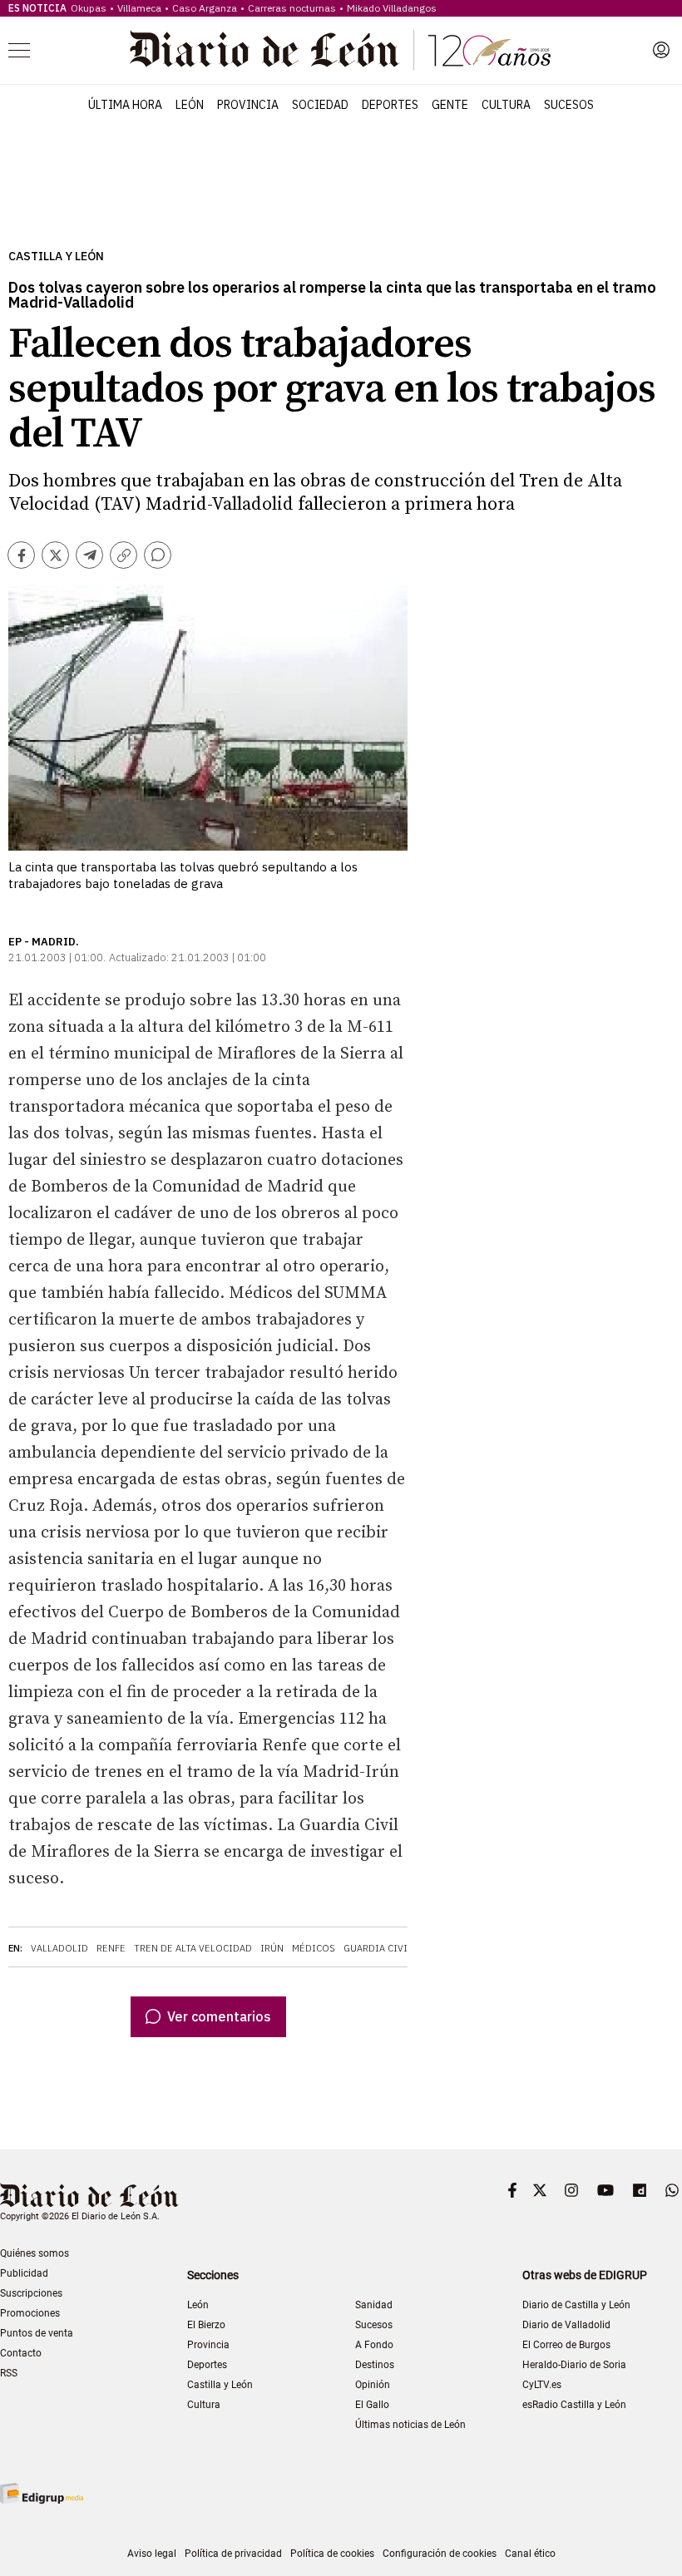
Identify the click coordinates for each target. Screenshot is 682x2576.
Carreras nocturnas (292, 8)
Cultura (506, 105)
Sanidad (374, 2305)
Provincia (248, 105)
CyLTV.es (542, 2385)
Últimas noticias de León (410, 2425)
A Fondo (374, 2345)
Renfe (111, 1948)
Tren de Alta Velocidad (193, 1948)
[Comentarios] (158, 555)
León (190, 105)
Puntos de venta (37, 2333)
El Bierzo (206, 2325)
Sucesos (569, 105)
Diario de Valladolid (566, 2325)
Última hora (125, 105)
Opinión (373, 2385)
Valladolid (59, 1948)
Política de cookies (332, 2554)
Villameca (139, 8)
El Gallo (372, 2405)
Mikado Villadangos (392, 8)
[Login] (661, 50)
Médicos (314, 1948)
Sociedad (320, 105)
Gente (450, 105)
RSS (9, 2373)
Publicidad (24, 2273)
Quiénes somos (35, 2253)
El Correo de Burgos (566, 2345)
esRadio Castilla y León (574, 2405)
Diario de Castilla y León (576, 2305)
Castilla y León (56, 257)
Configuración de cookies (440, 2554)
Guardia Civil (378, 1948)
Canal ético (530, 2554)
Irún (272, 1948)
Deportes (390, 105)
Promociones (30, 2313)
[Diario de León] (340, 50)
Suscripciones (31, 2293)
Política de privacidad (233, 2554)
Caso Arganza (205, 8)
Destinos (375, 2365)
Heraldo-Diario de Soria (574, 2365)
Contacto (21, 2353)
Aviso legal (152, 2554)
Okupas (89, 8)
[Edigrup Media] (42, 2493)
